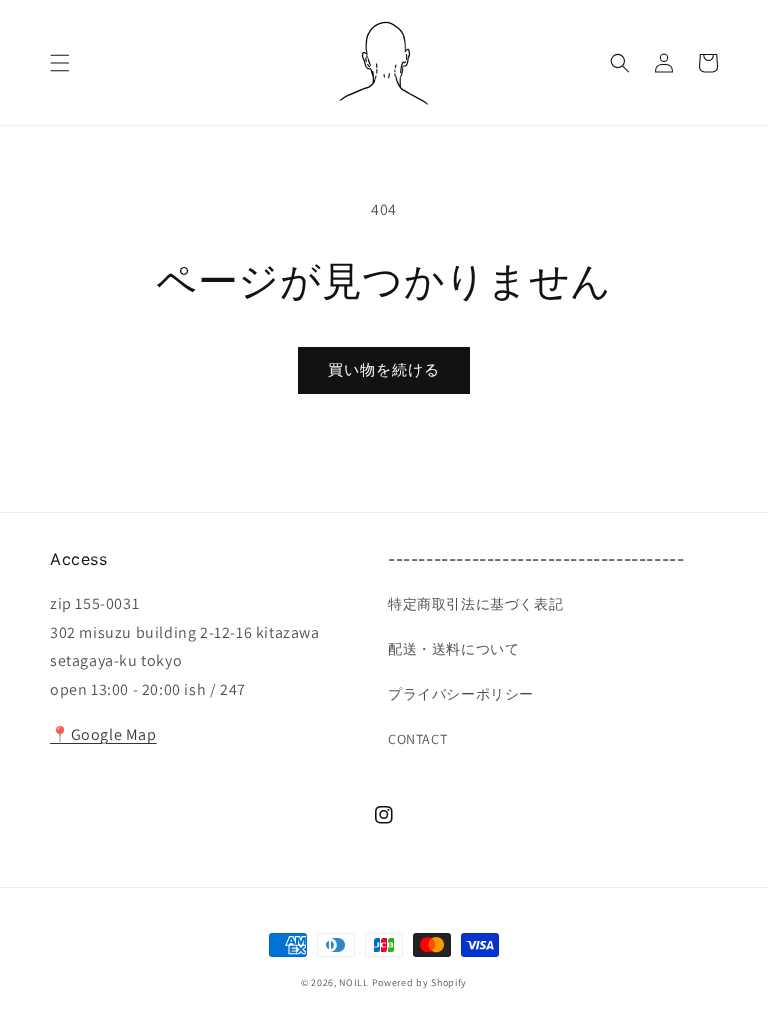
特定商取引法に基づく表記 (475, 604)
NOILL (354, 982)
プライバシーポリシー (461, 694)
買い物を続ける (384, 369)
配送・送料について (453, 649)
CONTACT (417, 739)
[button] (60, 63)
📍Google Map (103, 734)
